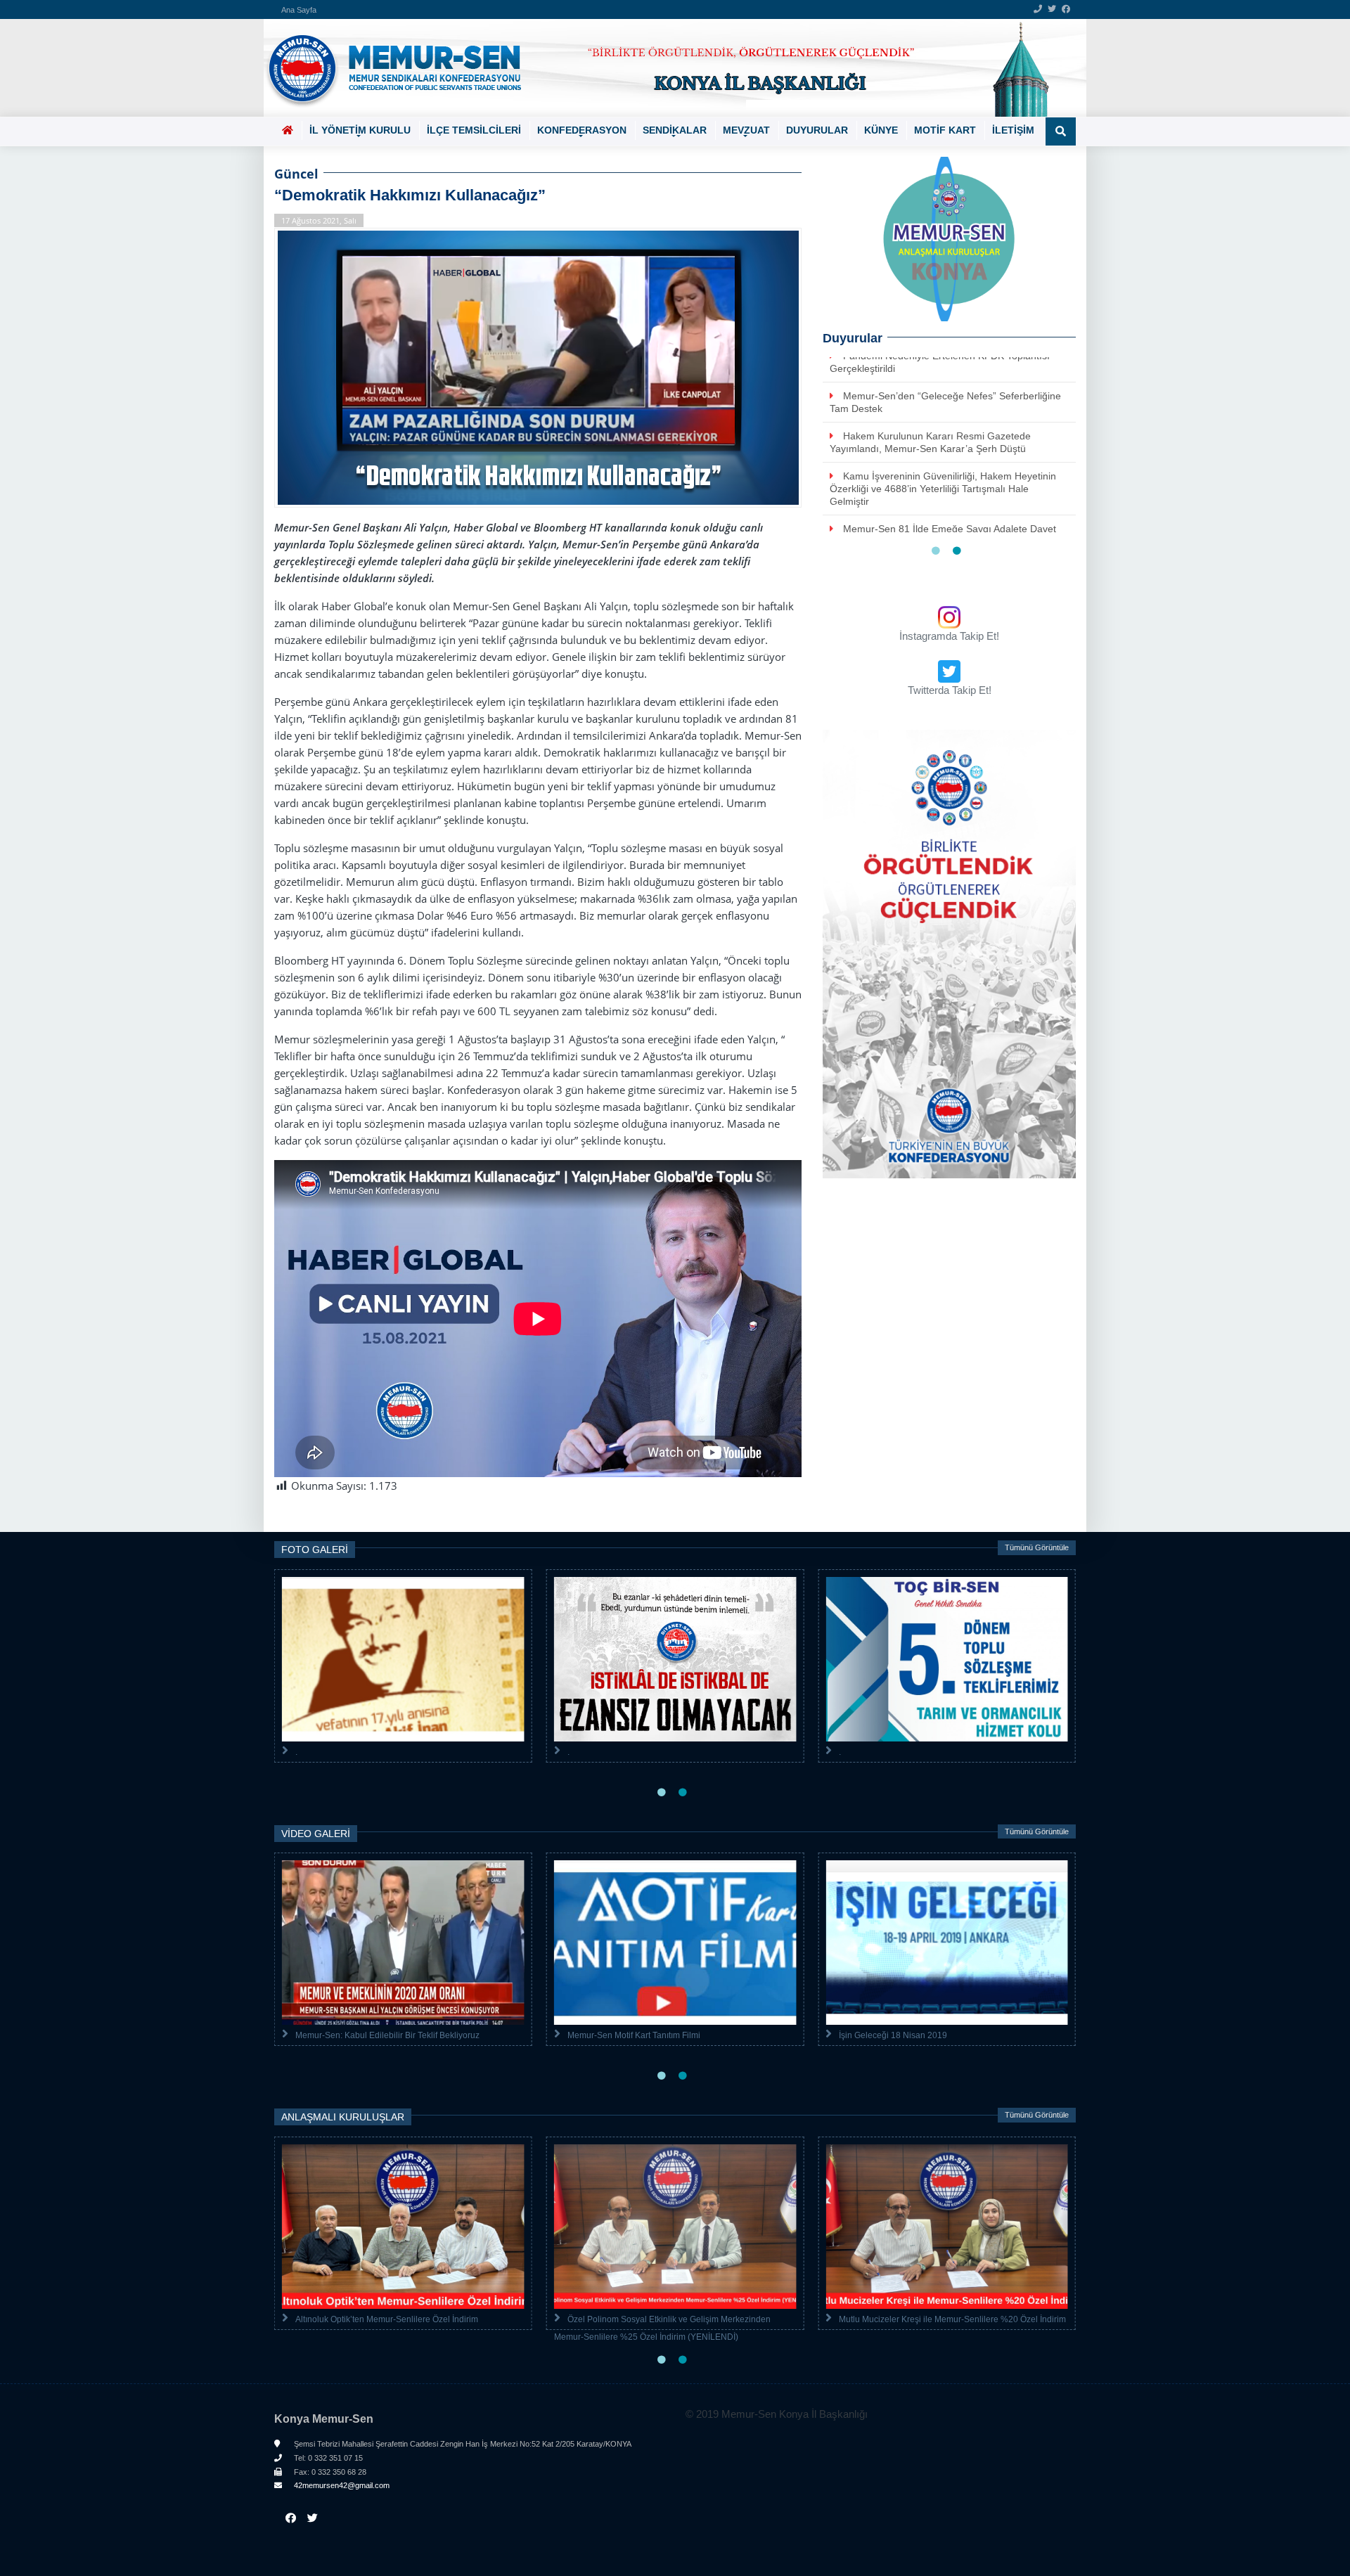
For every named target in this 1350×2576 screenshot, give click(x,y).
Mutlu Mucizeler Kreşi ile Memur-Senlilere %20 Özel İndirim (952, 2319)
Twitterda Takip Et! (950, 690)
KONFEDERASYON (582, 130)
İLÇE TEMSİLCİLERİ (474, 130)
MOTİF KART (945, 130)
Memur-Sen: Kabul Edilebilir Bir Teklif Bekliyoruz (387, 2035)
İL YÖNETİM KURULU (360, 130)
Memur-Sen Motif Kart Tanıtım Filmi (634, 2035)
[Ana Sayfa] (670, 68)
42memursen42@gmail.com (341, 2485)
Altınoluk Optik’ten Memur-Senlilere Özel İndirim (387, 2319)
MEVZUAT (746, 130)
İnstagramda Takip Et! (949, 636)
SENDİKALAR (675, 130)
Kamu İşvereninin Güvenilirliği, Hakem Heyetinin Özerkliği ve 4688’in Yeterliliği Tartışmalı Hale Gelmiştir (943, 465)
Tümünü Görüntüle (1037, 1547)
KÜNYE (881, 130)
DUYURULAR (817, 130)
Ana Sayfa (299, 10)
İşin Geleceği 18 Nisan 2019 (893, 2035)
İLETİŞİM (1013, 130)
